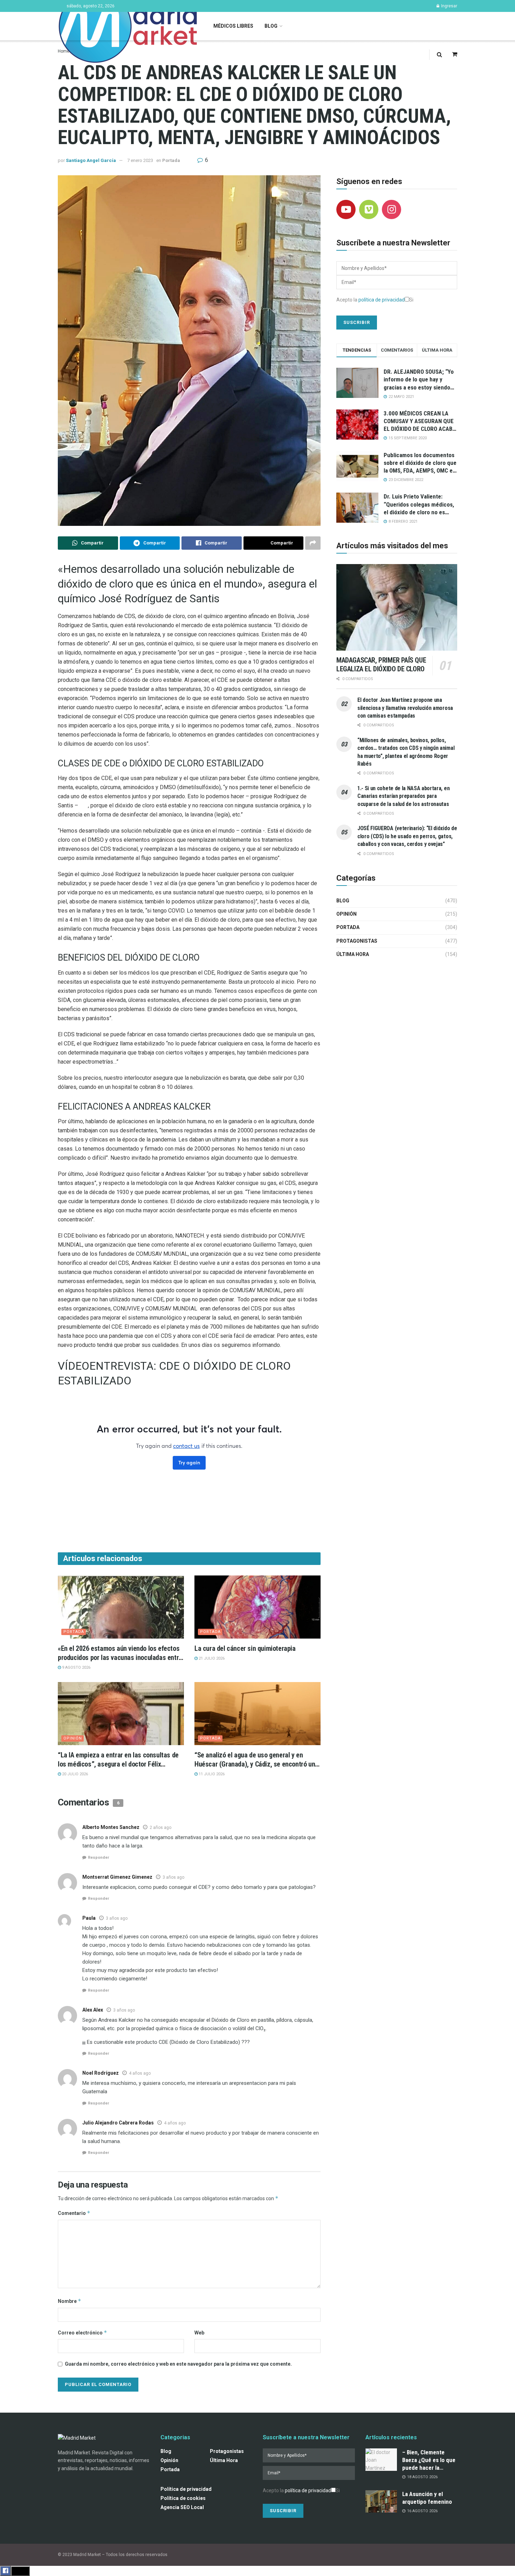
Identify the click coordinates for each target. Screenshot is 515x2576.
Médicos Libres (233, 26)
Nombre (70, 2301)
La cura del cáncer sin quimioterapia (245, 1648)
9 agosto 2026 (76, 1667)
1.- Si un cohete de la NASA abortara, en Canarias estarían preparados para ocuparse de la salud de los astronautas (403, 796)
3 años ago (173, 1877)
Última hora (353, 954)
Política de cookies (183, 2498)
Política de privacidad (186, 2489)
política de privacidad (382, 300)
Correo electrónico (83, 2333)
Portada (171, 160)
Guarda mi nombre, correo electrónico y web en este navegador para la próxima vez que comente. (178, 2364)
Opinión (73, 1738)
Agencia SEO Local (182, 2507)
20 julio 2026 (74, 1774)
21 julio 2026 (211, 1658)
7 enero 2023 (140, 160)
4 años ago (140, 2073)
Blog (271, 26)
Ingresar (449, 6)
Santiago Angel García (91, 160)
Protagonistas (357, 941)
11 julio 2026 (211, 1774)
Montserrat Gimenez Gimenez (117, 1877)
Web (199, 2333)
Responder (98, 1858)
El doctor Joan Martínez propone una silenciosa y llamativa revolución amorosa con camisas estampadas (405, 708)
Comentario (74, 2213)
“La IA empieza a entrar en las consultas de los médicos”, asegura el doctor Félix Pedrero (118, 1764)
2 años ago (160, 1828)
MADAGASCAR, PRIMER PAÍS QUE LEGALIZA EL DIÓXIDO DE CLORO (381, 665)
